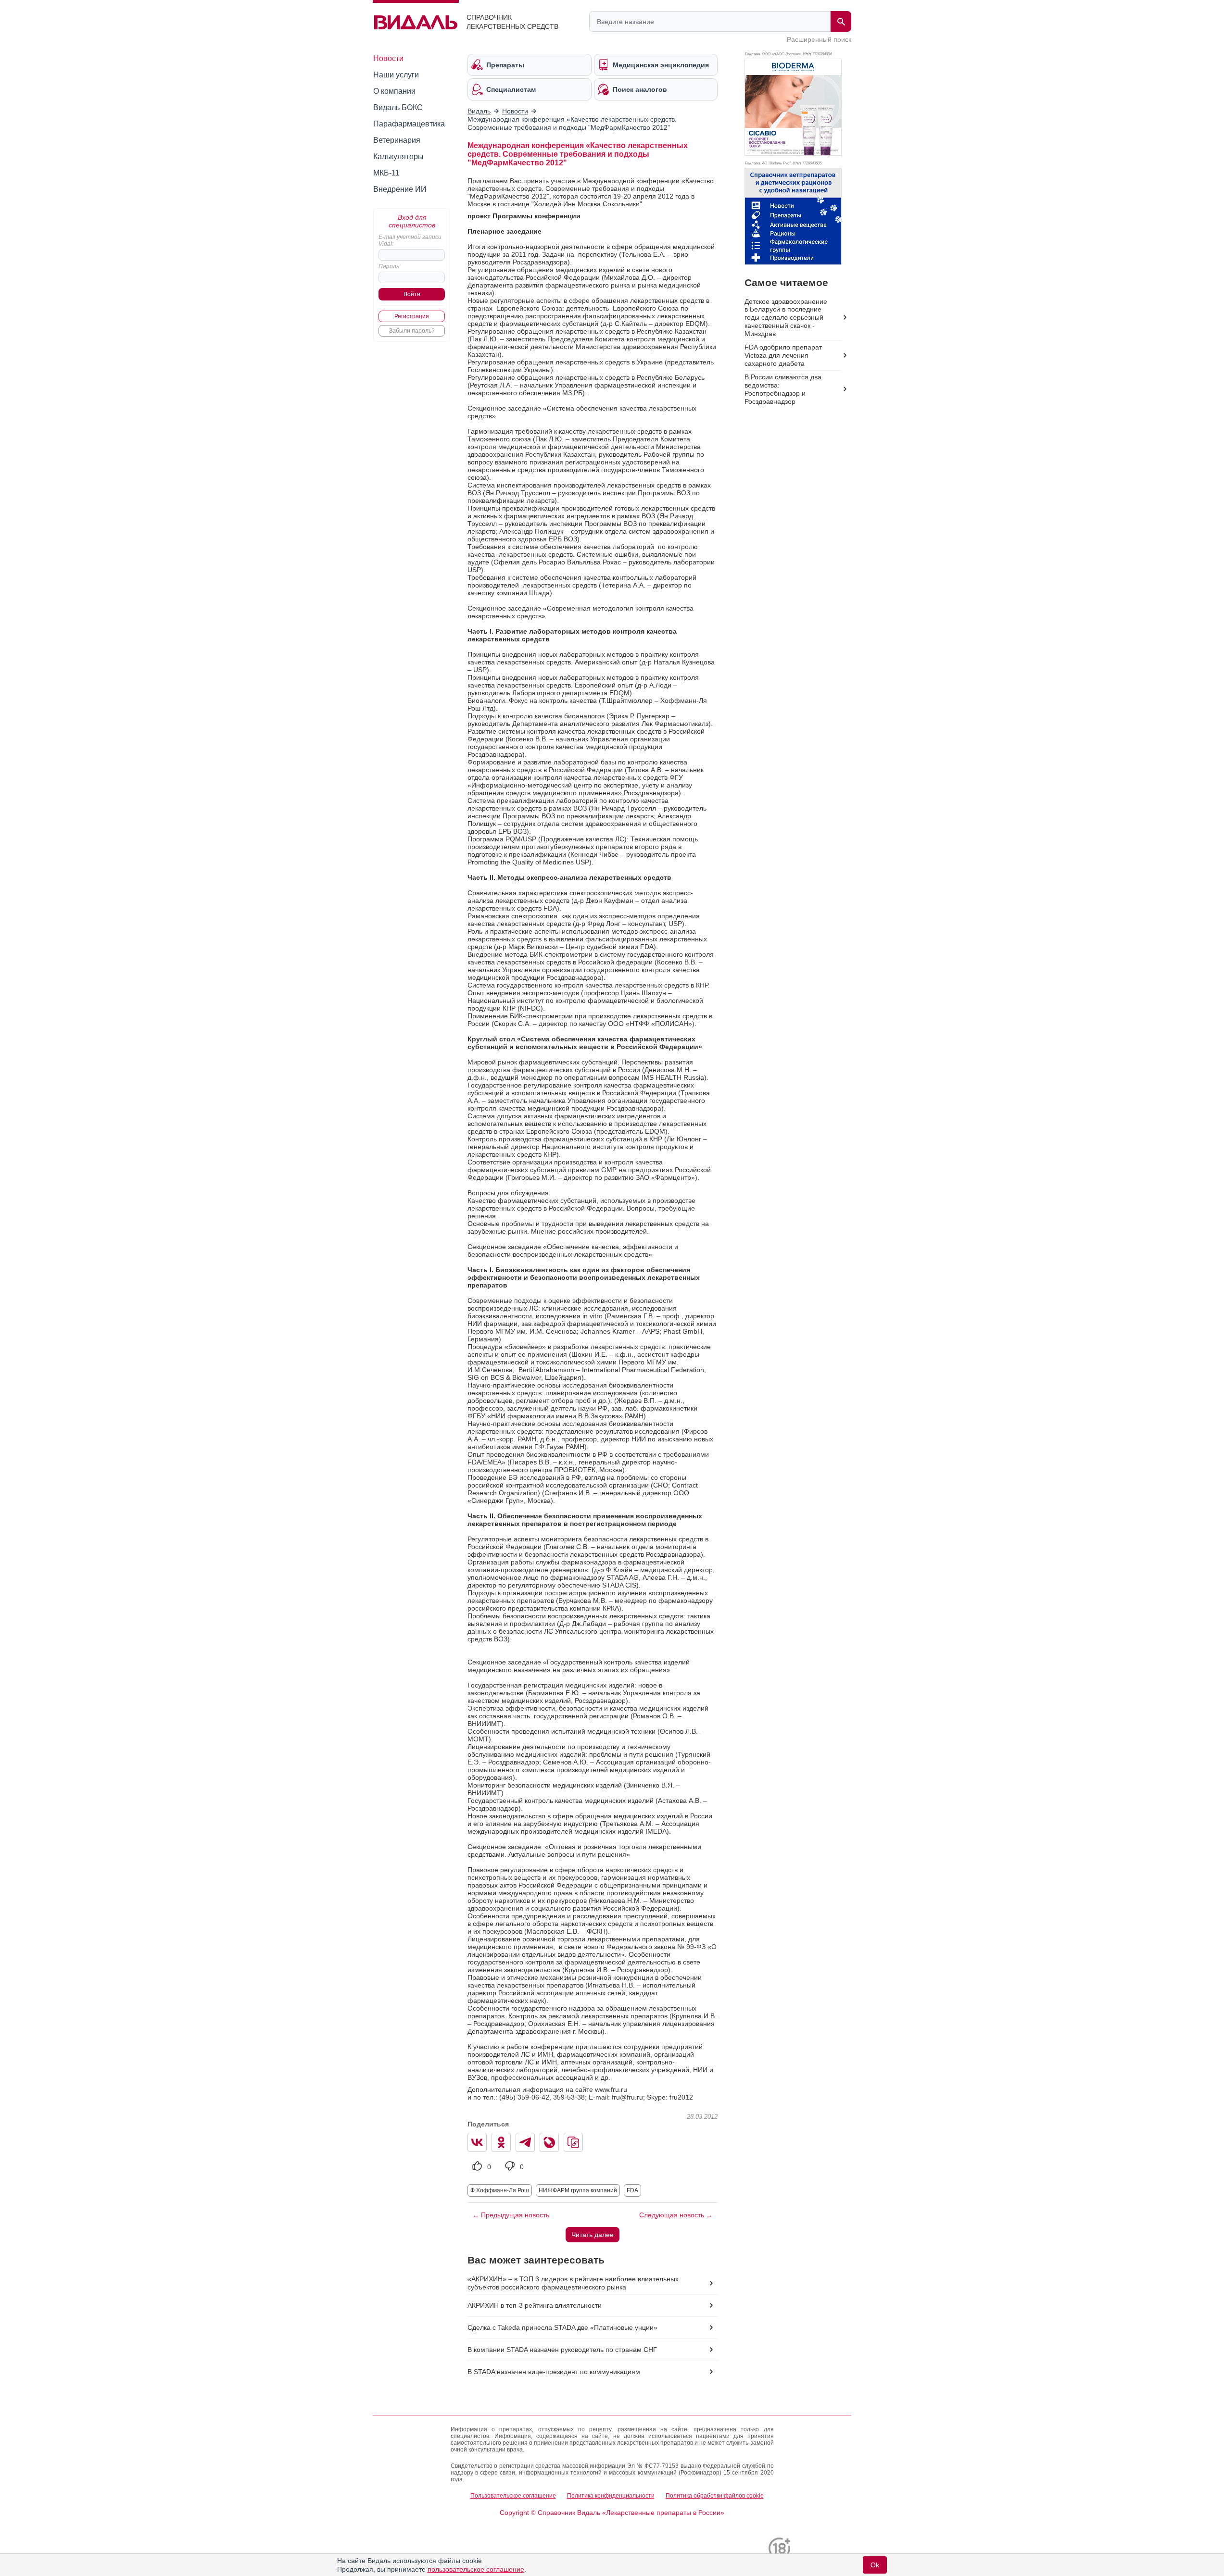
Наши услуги (396, 75)
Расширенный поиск (819, 39)
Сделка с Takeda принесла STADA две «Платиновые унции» (562, 2327)
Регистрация (412, 316)
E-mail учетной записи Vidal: (410, 240)
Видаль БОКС (398, 107)
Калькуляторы (398, 156)
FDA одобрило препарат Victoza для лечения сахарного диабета (783, 355)
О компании (394, 91)
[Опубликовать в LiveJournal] (549, 2142)
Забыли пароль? (412, 331)
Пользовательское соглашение (513, 2496)
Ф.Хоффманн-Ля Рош (500, 2190)
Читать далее (593, 2235)
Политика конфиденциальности (611, 2496)
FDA (632, 2190)
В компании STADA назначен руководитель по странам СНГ (562, 2350)
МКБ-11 (386, 173)
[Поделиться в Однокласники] (501, 2142)
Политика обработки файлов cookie (715, 2496)
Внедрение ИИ (400, 189)
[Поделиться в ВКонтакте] (477, 2142)
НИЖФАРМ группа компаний (578, 2190)
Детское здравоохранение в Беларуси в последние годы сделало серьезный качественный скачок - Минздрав (786, 318)
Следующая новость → (676, 2215)
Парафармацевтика (409, 124)
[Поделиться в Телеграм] (525, 2142)
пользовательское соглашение (476, 2569)
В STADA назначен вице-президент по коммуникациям (554, 2372)
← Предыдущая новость (511, 2215)
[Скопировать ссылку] (573, 2142)
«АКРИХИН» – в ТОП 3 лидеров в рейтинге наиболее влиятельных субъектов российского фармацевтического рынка (573, 2283)
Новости (388, 58)
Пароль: (390, 266)
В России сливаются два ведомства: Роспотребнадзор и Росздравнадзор (783, 389)
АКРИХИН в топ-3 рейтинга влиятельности (535, 2305)
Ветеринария (397, 140)
